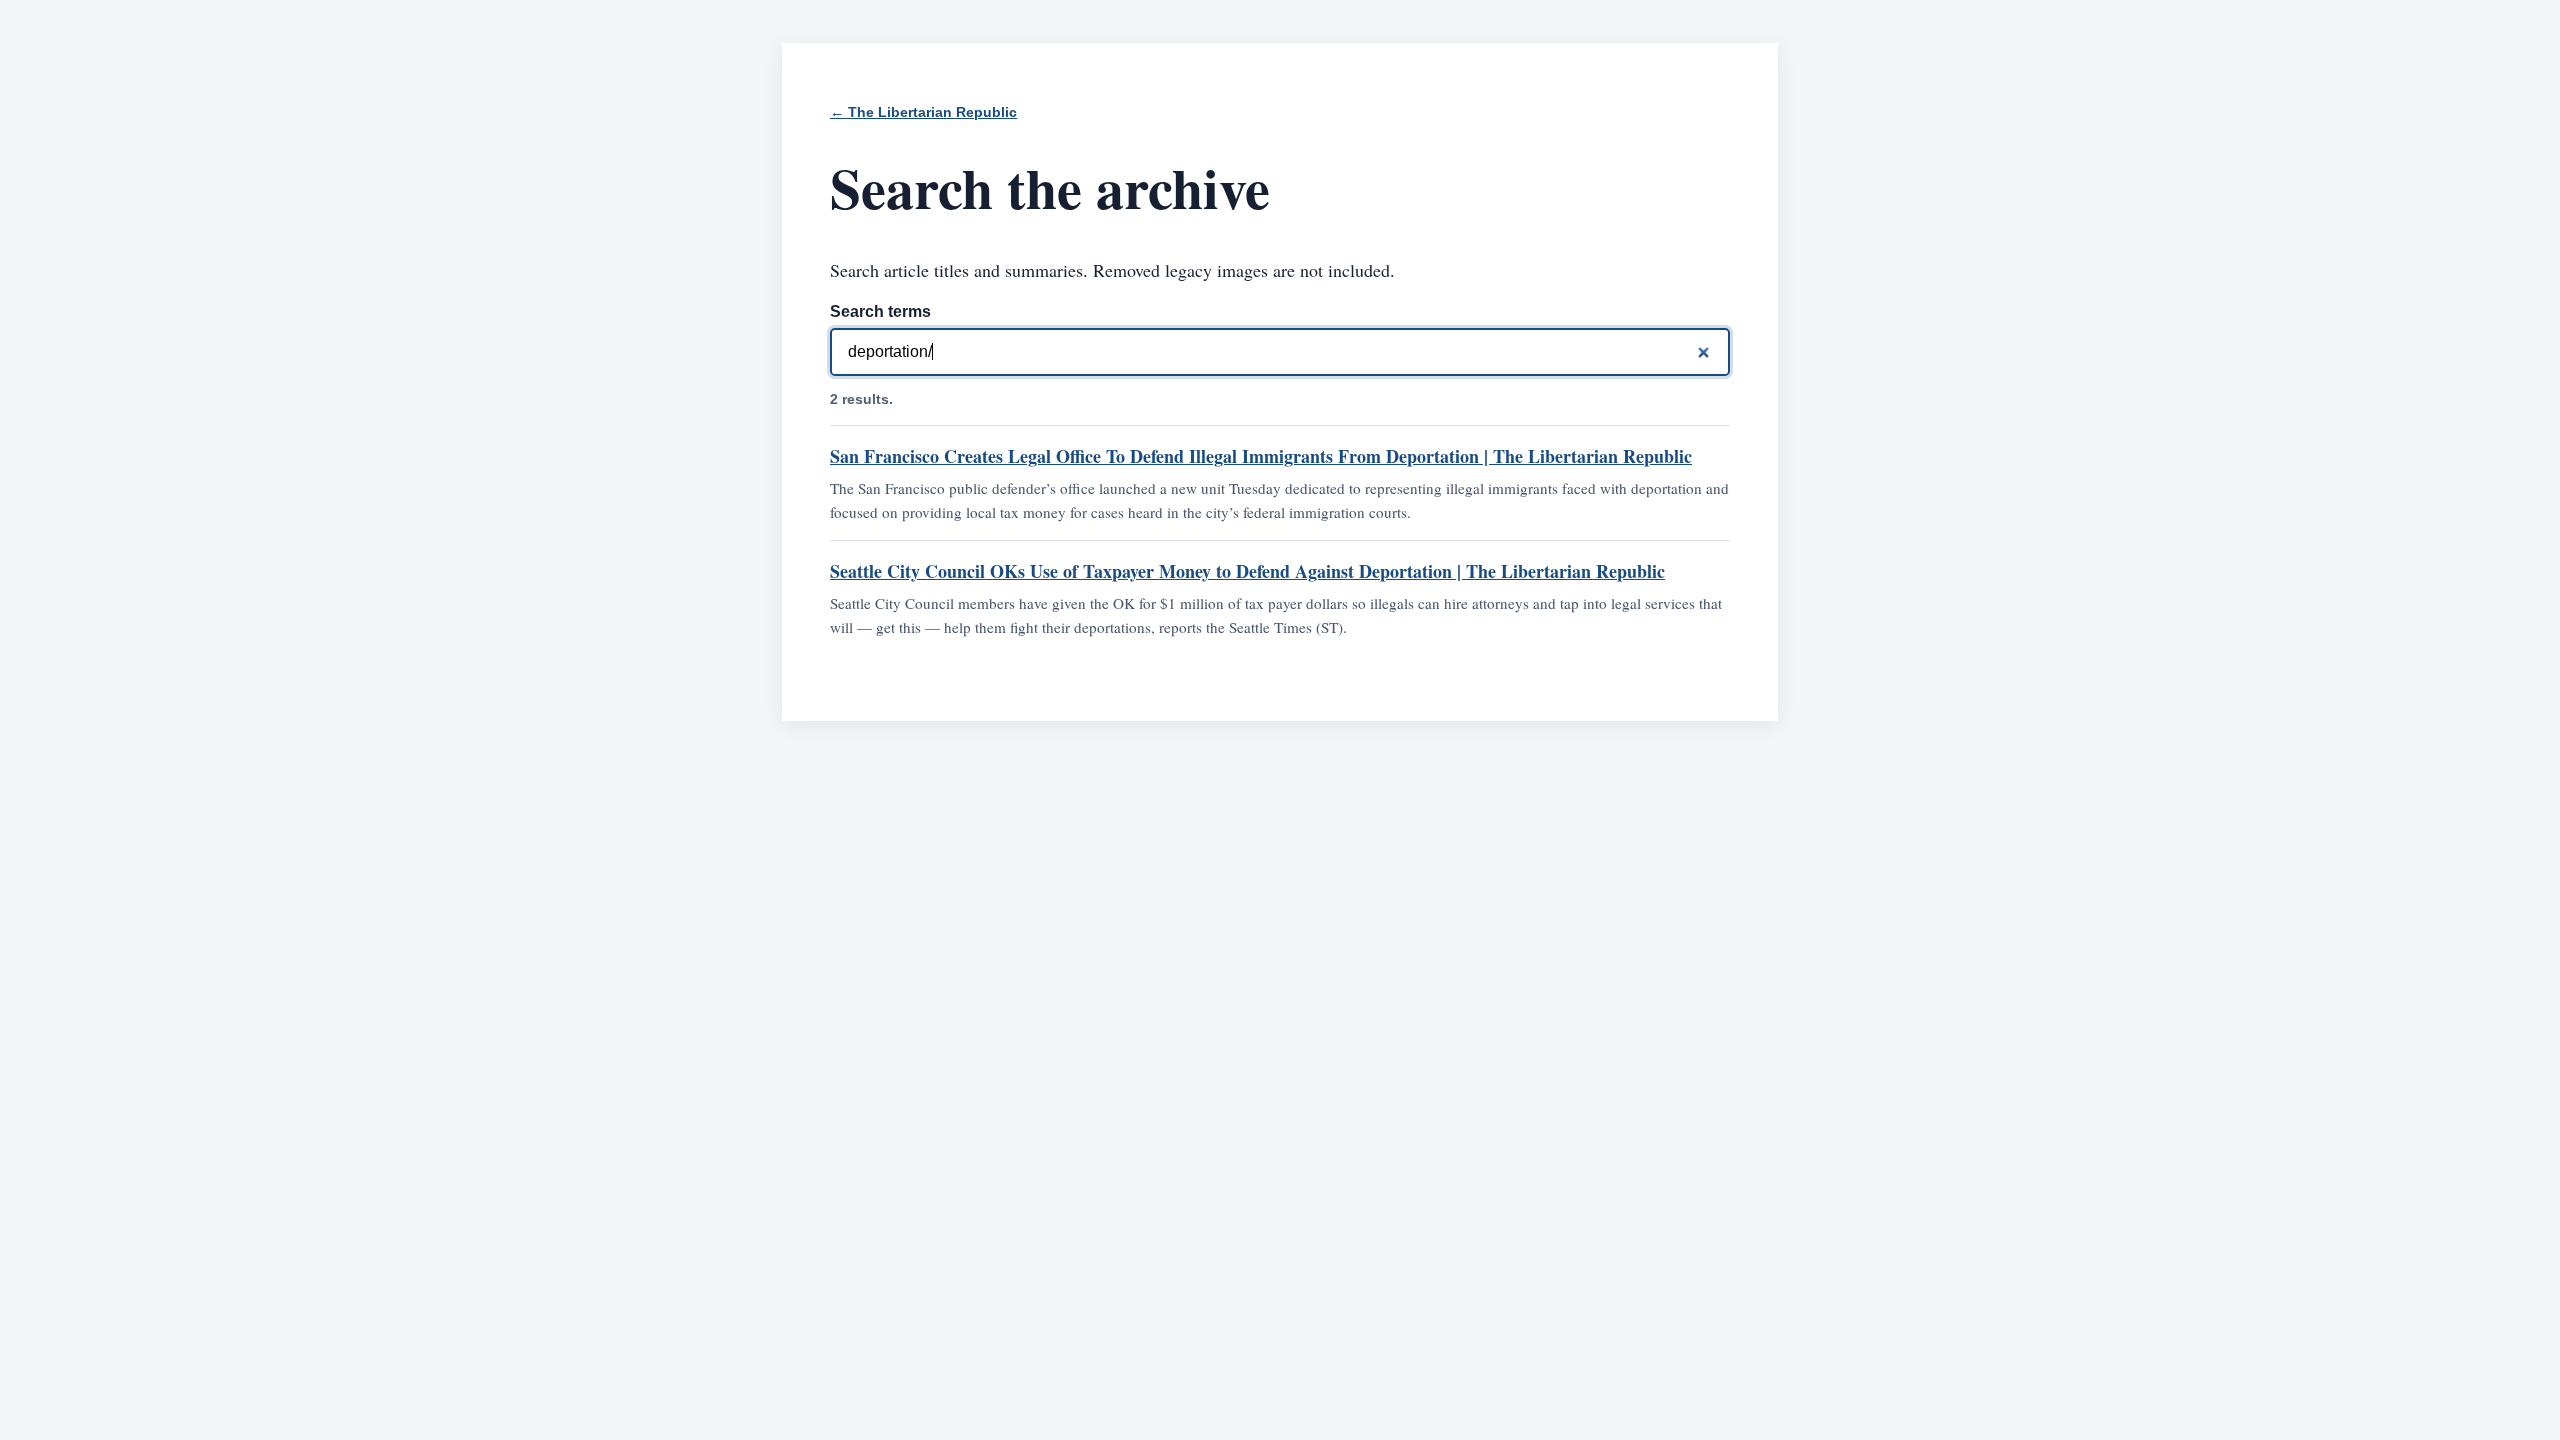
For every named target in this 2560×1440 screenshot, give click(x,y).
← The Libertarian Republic (923, 112)
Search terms (880, 311)
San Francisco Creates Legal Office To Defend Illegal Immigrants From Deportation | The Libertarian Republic (1261, 456)
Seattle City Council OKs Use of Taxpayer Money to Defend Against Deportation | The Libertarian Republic (1247, 571)
